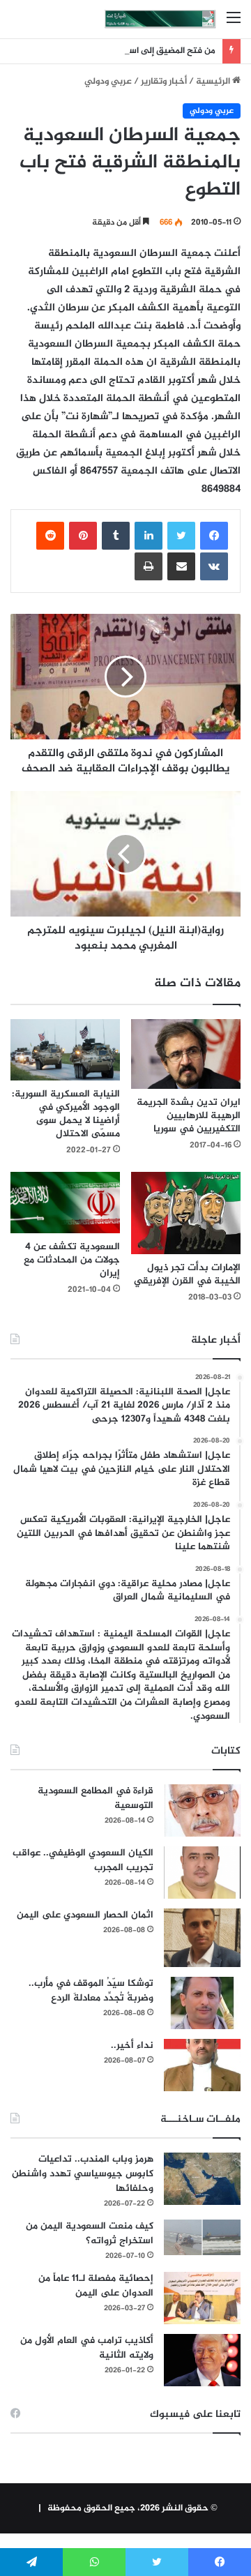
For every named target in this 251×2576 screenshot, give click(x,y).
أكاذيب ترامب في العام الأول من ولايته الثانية (87, 2348)
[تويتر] (181, 536)
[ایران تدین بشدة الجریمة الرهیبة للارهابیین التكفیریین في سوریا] (186, 1054)
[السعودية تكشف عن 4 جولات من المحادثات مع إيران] (65, 1203)
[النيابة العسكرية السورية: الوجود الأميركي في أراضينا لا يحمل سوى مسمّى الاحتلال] (65, 1050)
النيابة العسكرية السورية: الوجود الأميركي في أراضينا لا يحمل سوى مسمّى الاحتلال (66, 1114)
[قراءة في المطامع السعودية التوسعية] (202, 1810)
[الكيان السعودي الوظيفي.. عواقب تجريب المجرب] (202, 1873)
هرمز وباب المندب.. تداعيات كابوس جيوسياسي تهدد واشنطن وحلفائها (83, 2174)
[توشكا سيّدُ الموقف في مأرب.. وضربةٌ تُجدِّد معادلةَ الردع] (202, 2003)
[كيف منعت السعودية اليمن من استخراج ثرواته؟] (202, 2237)
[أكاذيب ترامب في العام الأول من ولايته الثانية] (202, 2360)
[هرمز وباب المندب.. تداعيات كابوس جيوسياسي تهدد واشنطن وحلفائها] (202, 2179)
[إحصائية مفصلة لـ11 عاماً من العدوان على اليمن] (202, 2298)
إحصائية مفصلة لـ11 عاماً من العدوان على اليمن (96, 2286)
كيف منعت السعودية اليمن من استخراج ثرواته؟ (90, 2234)
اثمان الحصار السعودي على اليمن (85, 1915)
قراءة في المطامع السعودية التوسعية (96, 1798)
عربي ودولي (108, 82)
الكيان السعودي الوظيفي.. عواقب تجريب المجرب (83, 1860)
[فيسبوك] (214, 536)
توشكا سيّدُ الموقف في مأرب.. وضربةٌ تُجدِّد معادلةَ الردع (91, 1991)
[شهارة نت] (160, 19)
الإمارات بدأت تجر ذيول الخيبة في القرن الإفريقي (187, 1274)
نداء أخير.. (132, 2046)
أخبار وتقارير (164, 82)
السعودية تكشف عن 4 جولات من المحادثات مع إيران (72, 1260)
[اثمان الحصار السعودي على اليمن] (202, 1938)
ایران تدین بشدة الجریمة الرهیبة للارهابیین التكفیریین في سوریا (189, 1116)
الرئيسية (214, 82)
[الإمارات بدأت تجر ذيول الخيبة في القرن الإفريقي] (186, 1213)
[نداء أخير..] (202, 2065)
